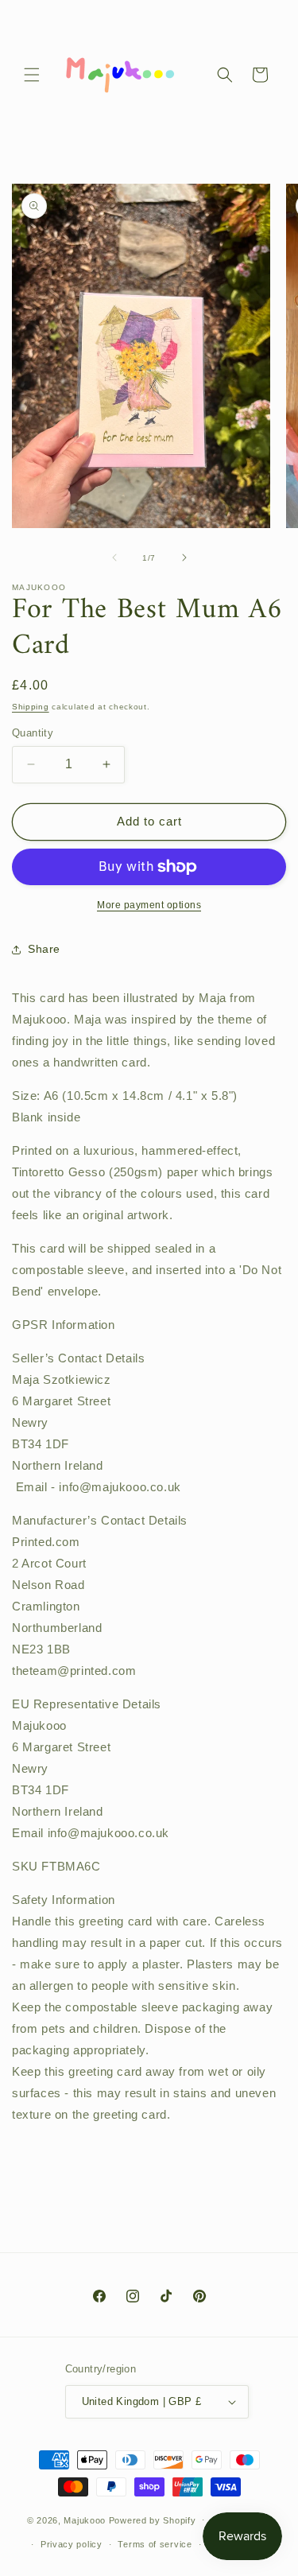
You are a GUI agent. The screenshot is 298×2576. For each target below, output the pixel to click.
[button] (32, 75)
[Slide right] (184, 558)
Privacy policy (72, 2544)
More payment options (149, 905)
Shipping (31, 707)
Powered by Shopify (153, 2520)
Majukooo (85, 2520)
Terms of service (155, 2544)
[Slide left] (114, 558)
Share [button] (44, 949)
